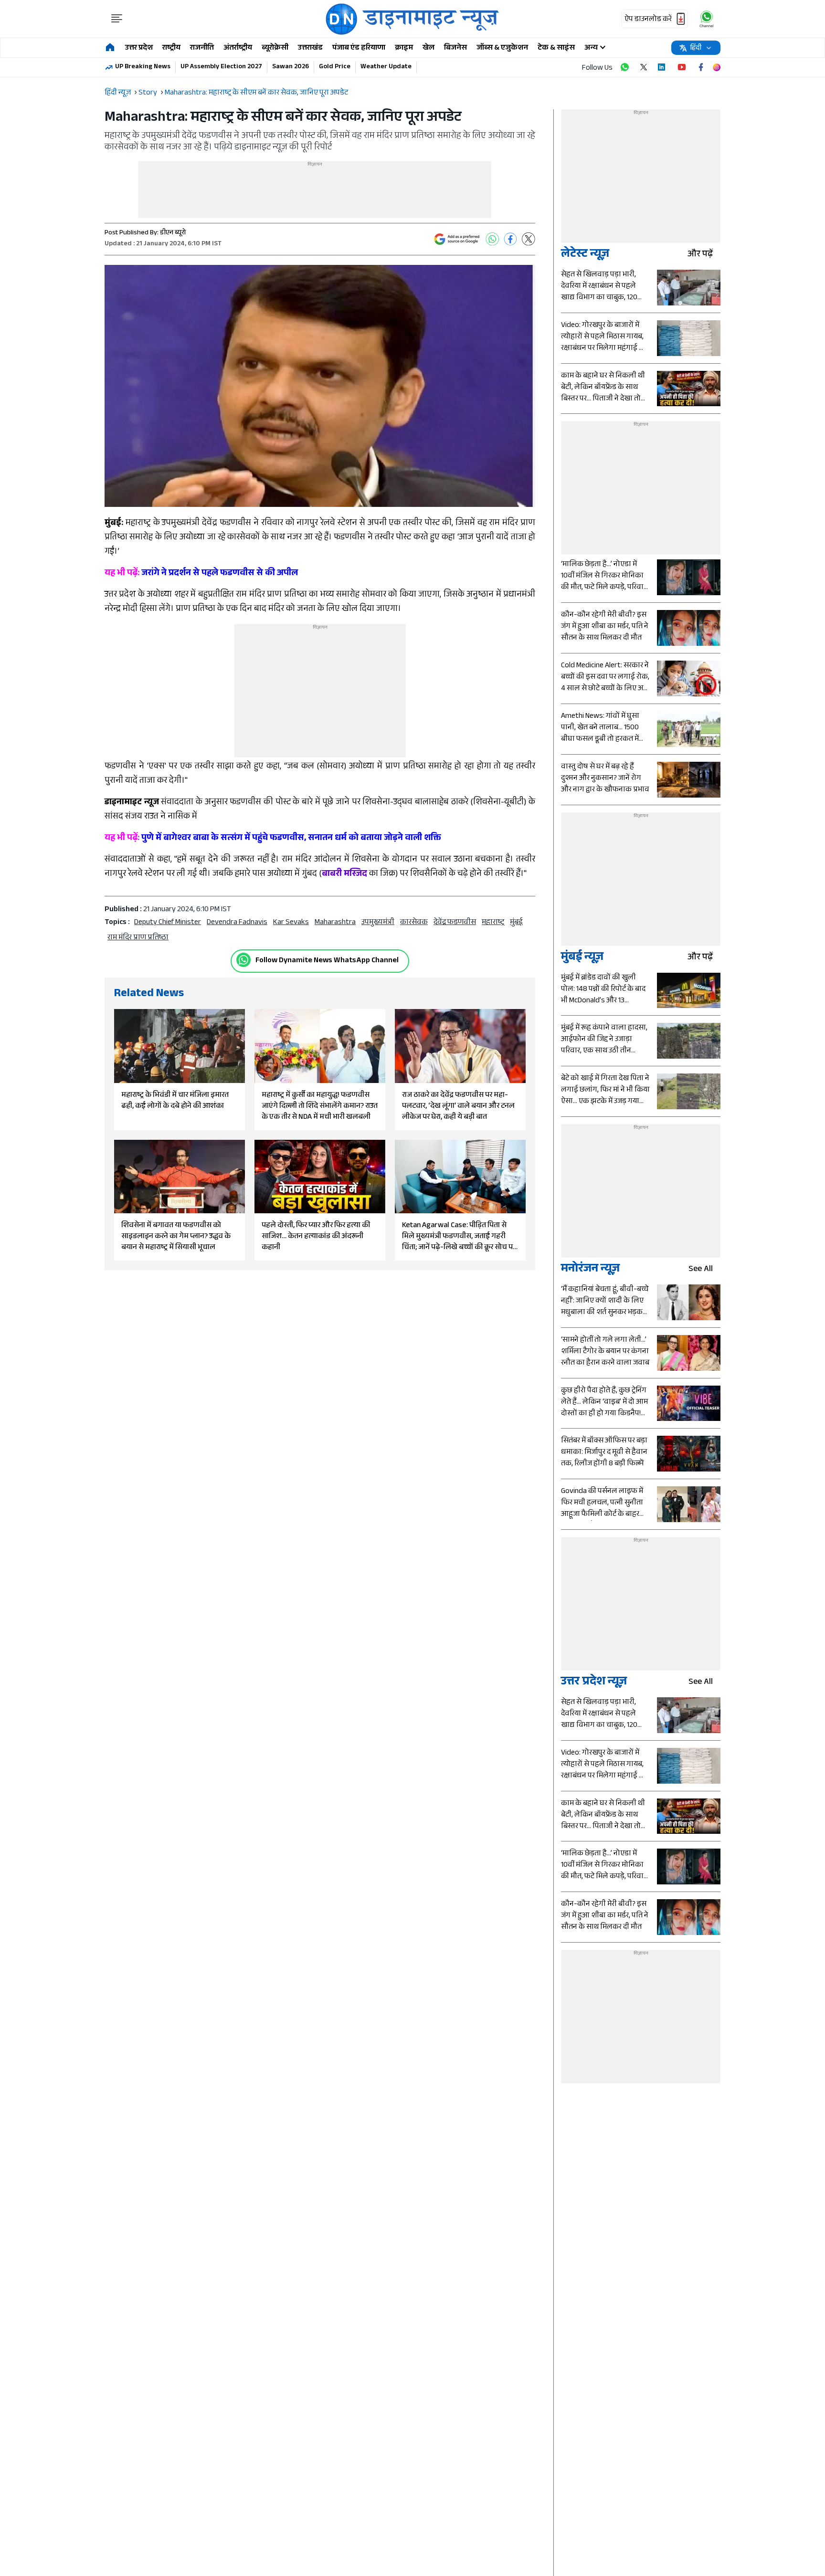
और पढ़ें (700, 255)
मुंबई (516, 923)
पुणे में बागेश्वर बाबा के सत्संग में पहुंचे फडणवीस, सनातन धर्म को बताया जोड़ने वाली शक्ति (273, 839)
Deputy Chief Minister (168, 923)
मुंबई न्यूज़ (582, 958)
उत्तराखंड (310, 48)
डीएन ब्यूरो (173, 233)
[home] (110, 48)
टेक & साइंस (556, 48)
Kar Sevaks (291, 923)
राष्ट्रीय (171, 48)
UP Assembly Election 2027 (221, 67)
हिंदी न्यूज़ (118, 93)
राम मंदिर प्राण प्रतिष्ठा (138, 938)
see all (701, 1270)
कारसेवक (414, 923)
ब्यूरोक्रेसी (275, 48)
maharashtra (335, 923)
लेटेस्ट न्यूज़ (585, 255)
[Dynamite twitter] (644, 67)
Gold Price (335, 67)
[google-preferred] (457, 239)
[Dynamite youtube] (682, 67)
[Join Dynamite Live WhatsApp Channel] (624, 67)
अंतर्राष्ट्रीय (238, 48)
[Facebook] (510, 239)
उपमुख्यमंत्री (378, 923)
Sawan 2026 (291, 67)
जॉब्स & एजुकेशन (502, 48)
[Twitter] (529, 239)
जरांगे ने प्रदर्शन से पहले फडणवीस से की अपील (201, 574)
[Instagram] (717, 67)
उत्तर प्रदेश (139, 48)
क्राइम (404, 48)
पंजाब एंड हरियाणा (359, 48)
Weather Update (386, 67)
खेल (428, 48)
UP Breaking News (143, 67)
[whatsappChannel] (707, 19)
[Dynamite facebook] (701, 67)
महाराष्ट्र (493, 923)
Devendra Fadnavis (237, 923)
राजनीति (202, 48)
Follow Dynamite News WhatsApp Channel (327, 961)
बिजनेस (455, 48)
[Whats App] (492, 239)
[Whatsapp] (243, 960)
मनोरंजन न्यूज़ (590, 1270)
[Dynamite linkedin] (663, 67)
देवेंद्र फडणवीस (455, 923)
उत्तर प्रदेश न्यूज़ (594, 1683)
